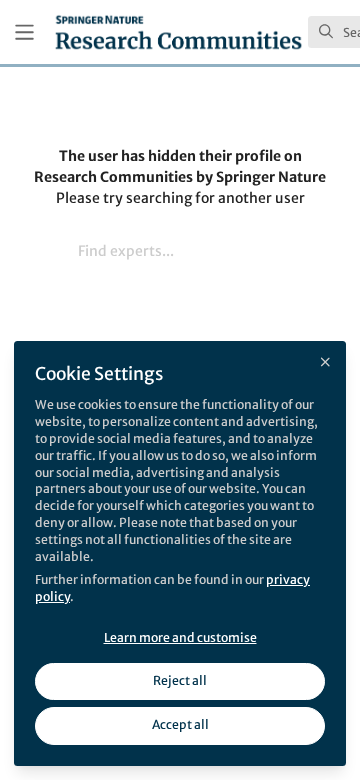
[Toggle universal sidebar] (24, 32)
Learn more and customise (180, 637)
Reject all (180, 680)
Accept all (180, 724)
